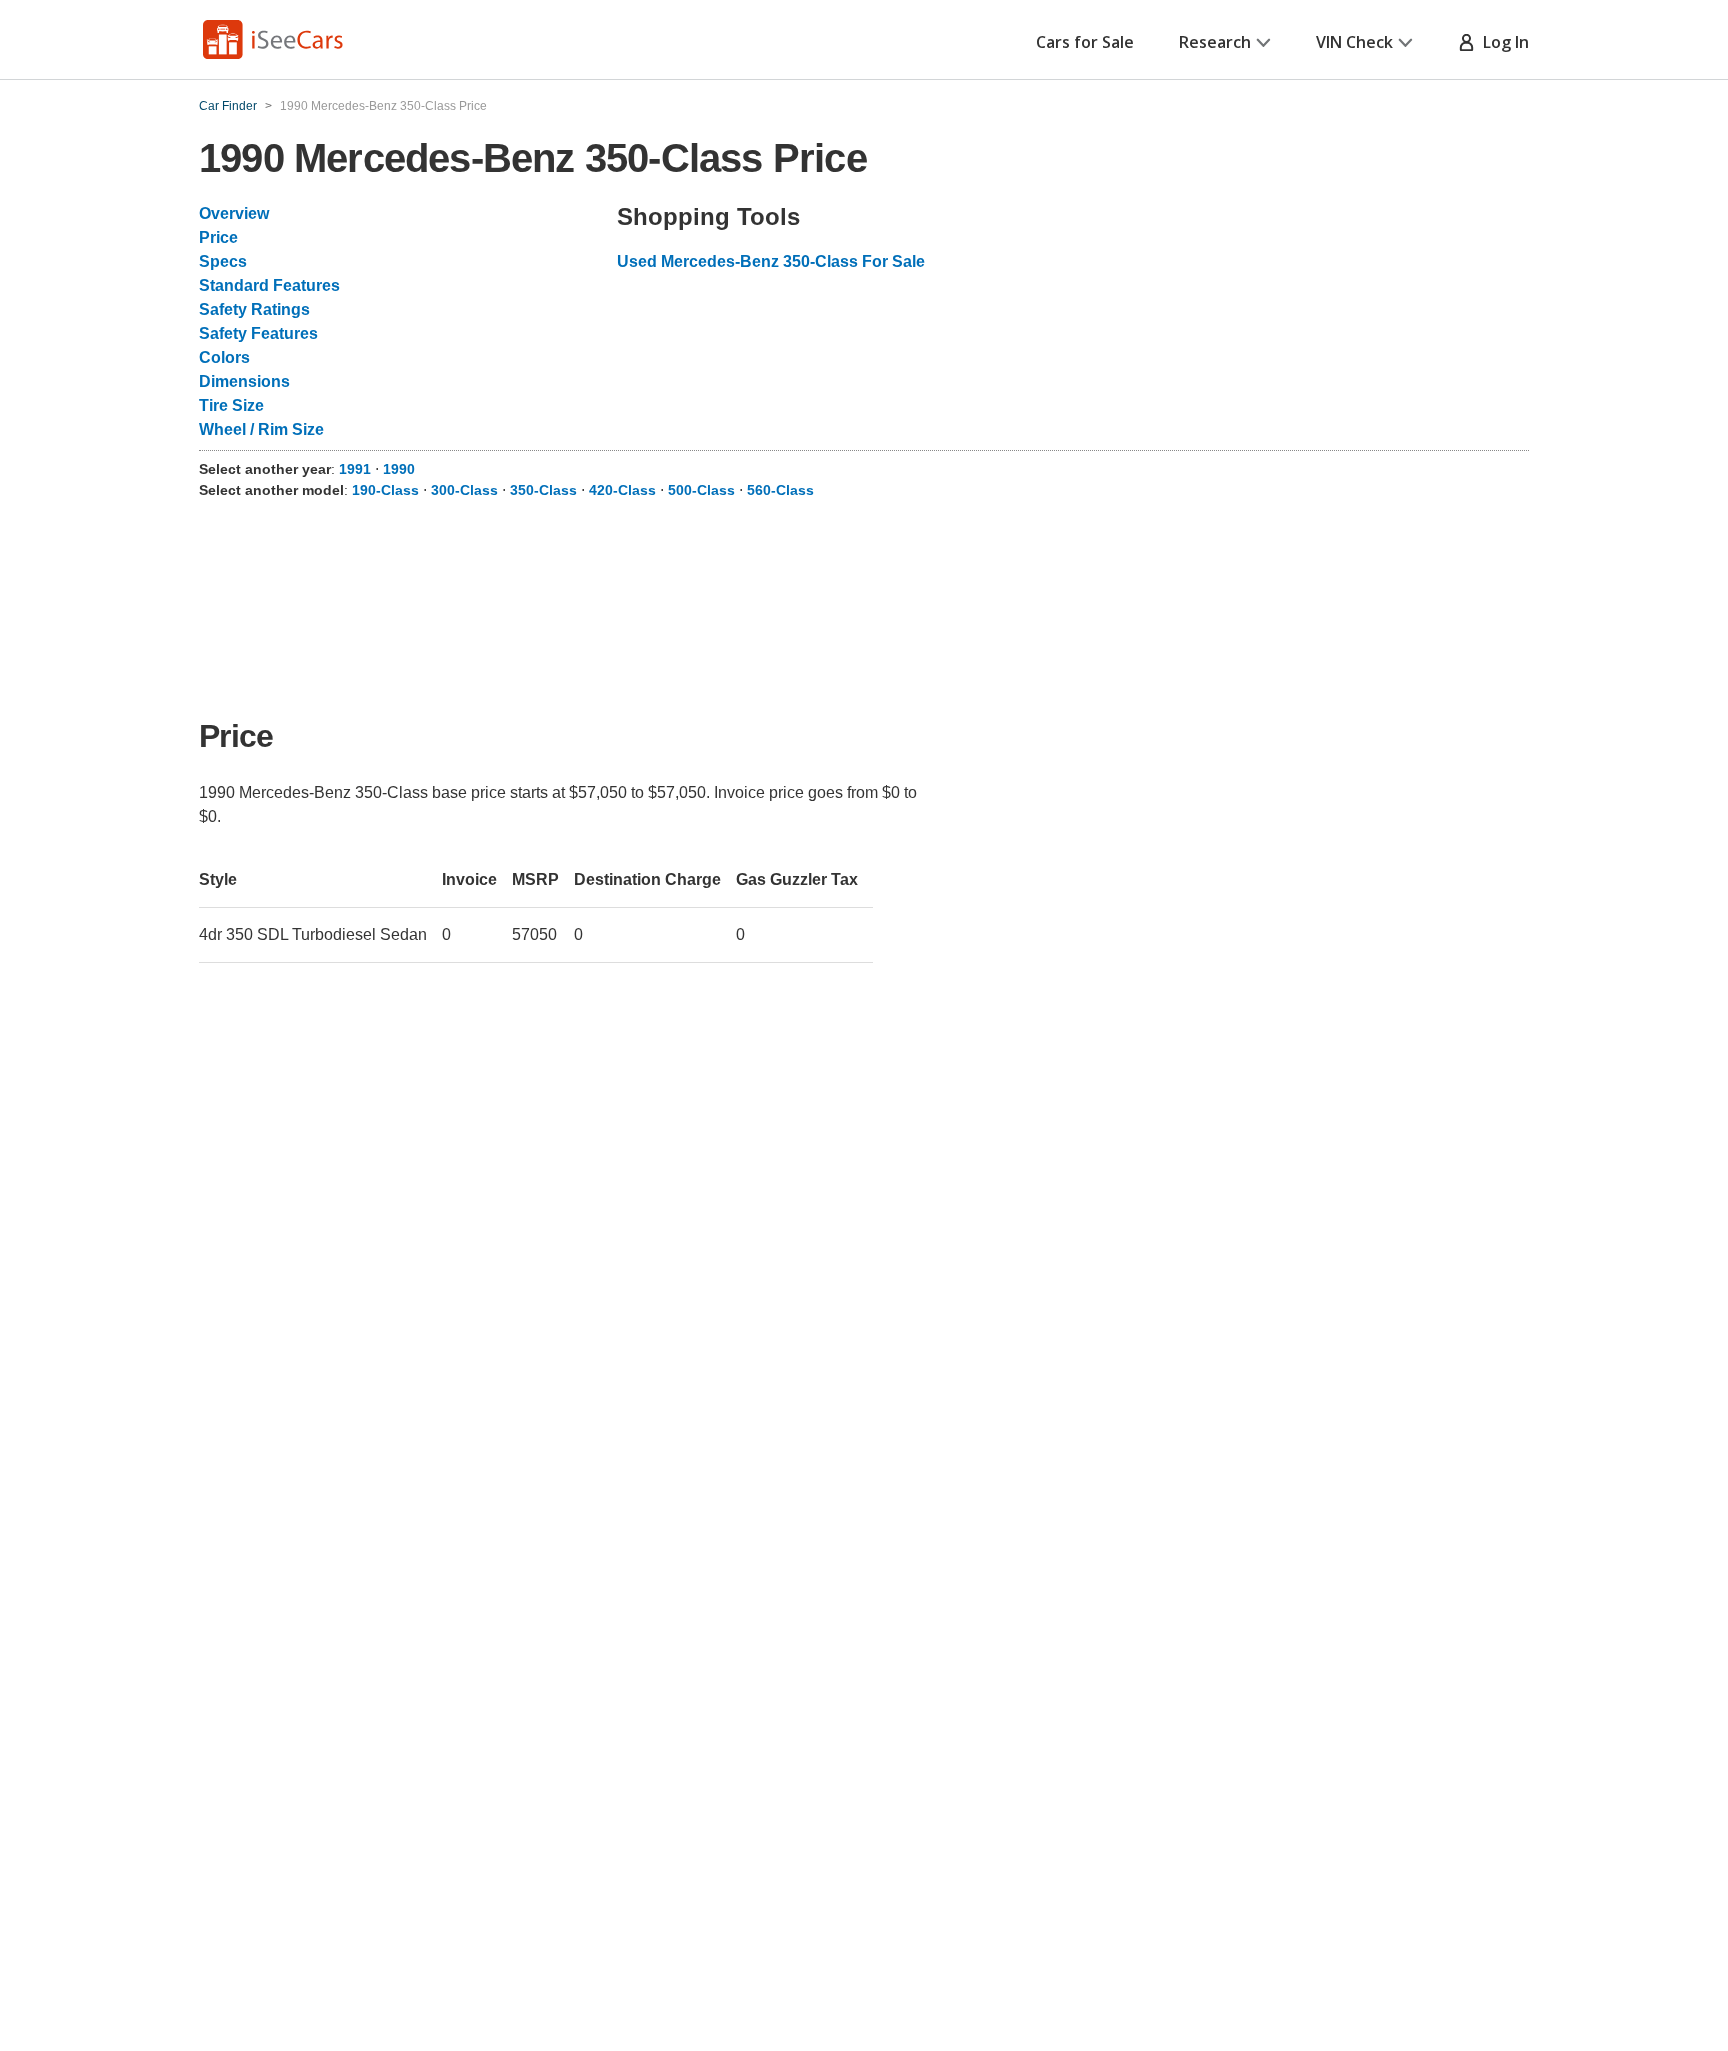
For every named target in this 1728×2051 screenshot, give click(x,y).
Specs (223, 261)
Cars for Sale (1085, 42)
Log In (1502, 42)
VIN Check (1354, 42)
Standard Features (269, 285)
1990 (399, 469)
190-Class (385, 490)
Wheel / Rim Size (261, 429)
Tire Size (231, 405)
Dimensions (244, 381)
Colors (224, 357)
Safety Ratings (254, 309)
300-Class (464, 490)
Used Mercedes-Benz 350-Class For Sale (771, 261)
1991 (355, 469)
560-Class (780, 490)
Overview (234, 213)
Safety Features (258, 333)
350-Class (543, 490)
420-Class (622, 490)
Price (218, 237)
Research (1215, 42)
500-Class (701, 490)
